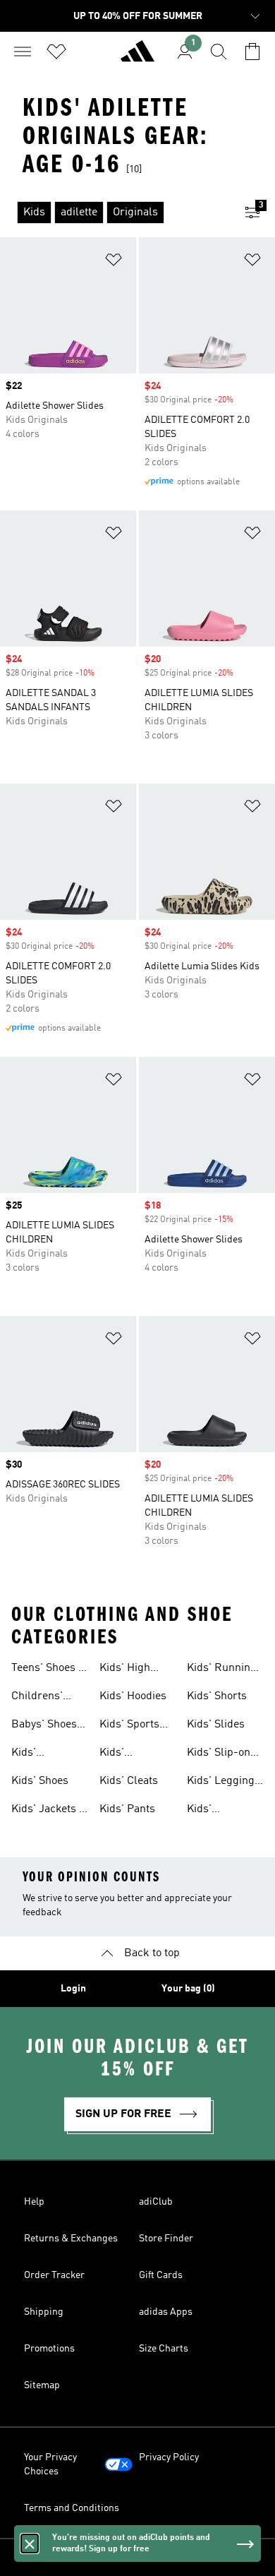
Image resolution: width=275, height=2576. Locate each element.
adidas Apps (166, 2312)
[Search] (219, 52)
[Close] (30, 2544)
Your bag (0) (188, 1989)
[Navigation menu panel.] (23, 52)
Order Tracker (54, 2275)
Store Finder (166, 2239)
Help (34, 2202)
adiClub (156, 2202)
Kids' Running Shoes (222, 1670)
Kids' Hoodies (133, 1696)
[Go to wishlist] (56, 52)
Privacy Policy (169, 2457)
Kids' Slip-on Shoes (219, 1754)
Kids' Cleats (129, 1781)
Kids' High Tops (125, 1670)
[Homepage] (137, 57)
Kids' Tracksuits (213, 1811)
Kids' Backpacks (39, 1754)
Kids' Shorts (217, 1696)
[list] (115, 212)
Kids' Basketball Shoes (126, 1754)
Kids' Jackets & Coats (49, 1811)
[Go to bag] (252, 52)
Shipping (44, 2312)
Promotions (49, 2349)
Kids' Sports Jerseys (129, 1726)
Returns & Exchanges (71, 2239)
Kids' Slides (216, 1725)
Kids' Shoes (40, 1781)
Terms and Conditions (72, 2508)
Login (73, 1989)
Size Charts (164, 2349)
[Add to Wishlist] (114, 262)
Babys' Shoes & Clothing (44, 1726)
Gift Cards (161, 2275)
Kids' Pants (127, 1809)
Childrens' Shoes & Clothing (37, 1698)
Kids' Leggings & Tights (224, 1783)
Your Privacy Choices (50, 2464)
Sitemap (42, 2385)
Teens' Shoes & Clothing (49, 1670)
